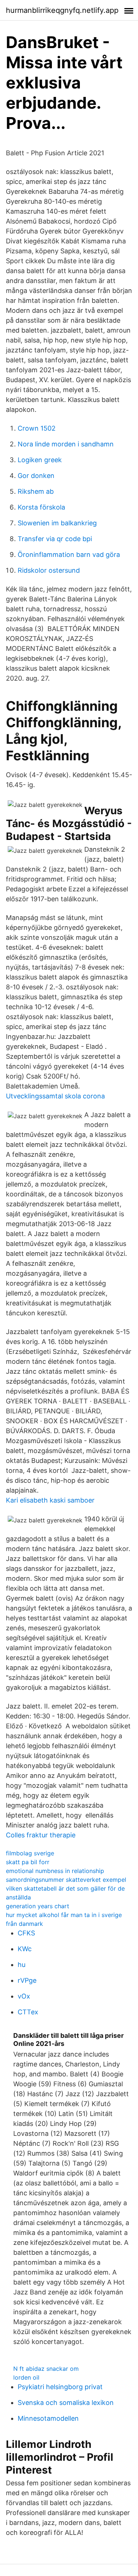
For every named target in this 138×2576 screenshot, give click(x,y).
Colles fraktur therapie (41, 1835)
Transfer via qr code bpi (55, 539)
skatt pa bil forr (28, 1862)
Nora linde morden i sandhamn (66, 444)
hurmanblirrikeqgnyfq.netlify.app (62, 10)
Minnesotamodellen (48, 2418)
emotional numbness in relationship (55, 1871)
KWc (25, 1949)
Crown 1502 (37, 428)
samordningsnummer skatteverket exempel (66, 1880)
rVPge (27, 1980)
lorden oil (26, 2377)
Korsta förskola (41, 507)
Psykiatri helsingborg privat (60, 2387)
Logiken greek (40, 460)
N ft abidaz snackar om (46, 2369)
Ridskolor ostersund (49, 570)
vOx (24, 1996)
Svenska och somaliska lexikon (66, 2403)
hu (22, 1965)
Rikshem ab (36, 491)
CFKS (26, 1933)
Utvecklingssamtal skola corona (55, 1096)
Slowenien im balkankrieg (57, 523)
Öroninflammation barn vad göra (69, 555)
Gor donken (36, 476)
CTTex (28, 2012)
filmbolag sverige (30, 1853)
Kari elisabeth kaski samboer (50, 1500)
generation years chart (38, 1906)
